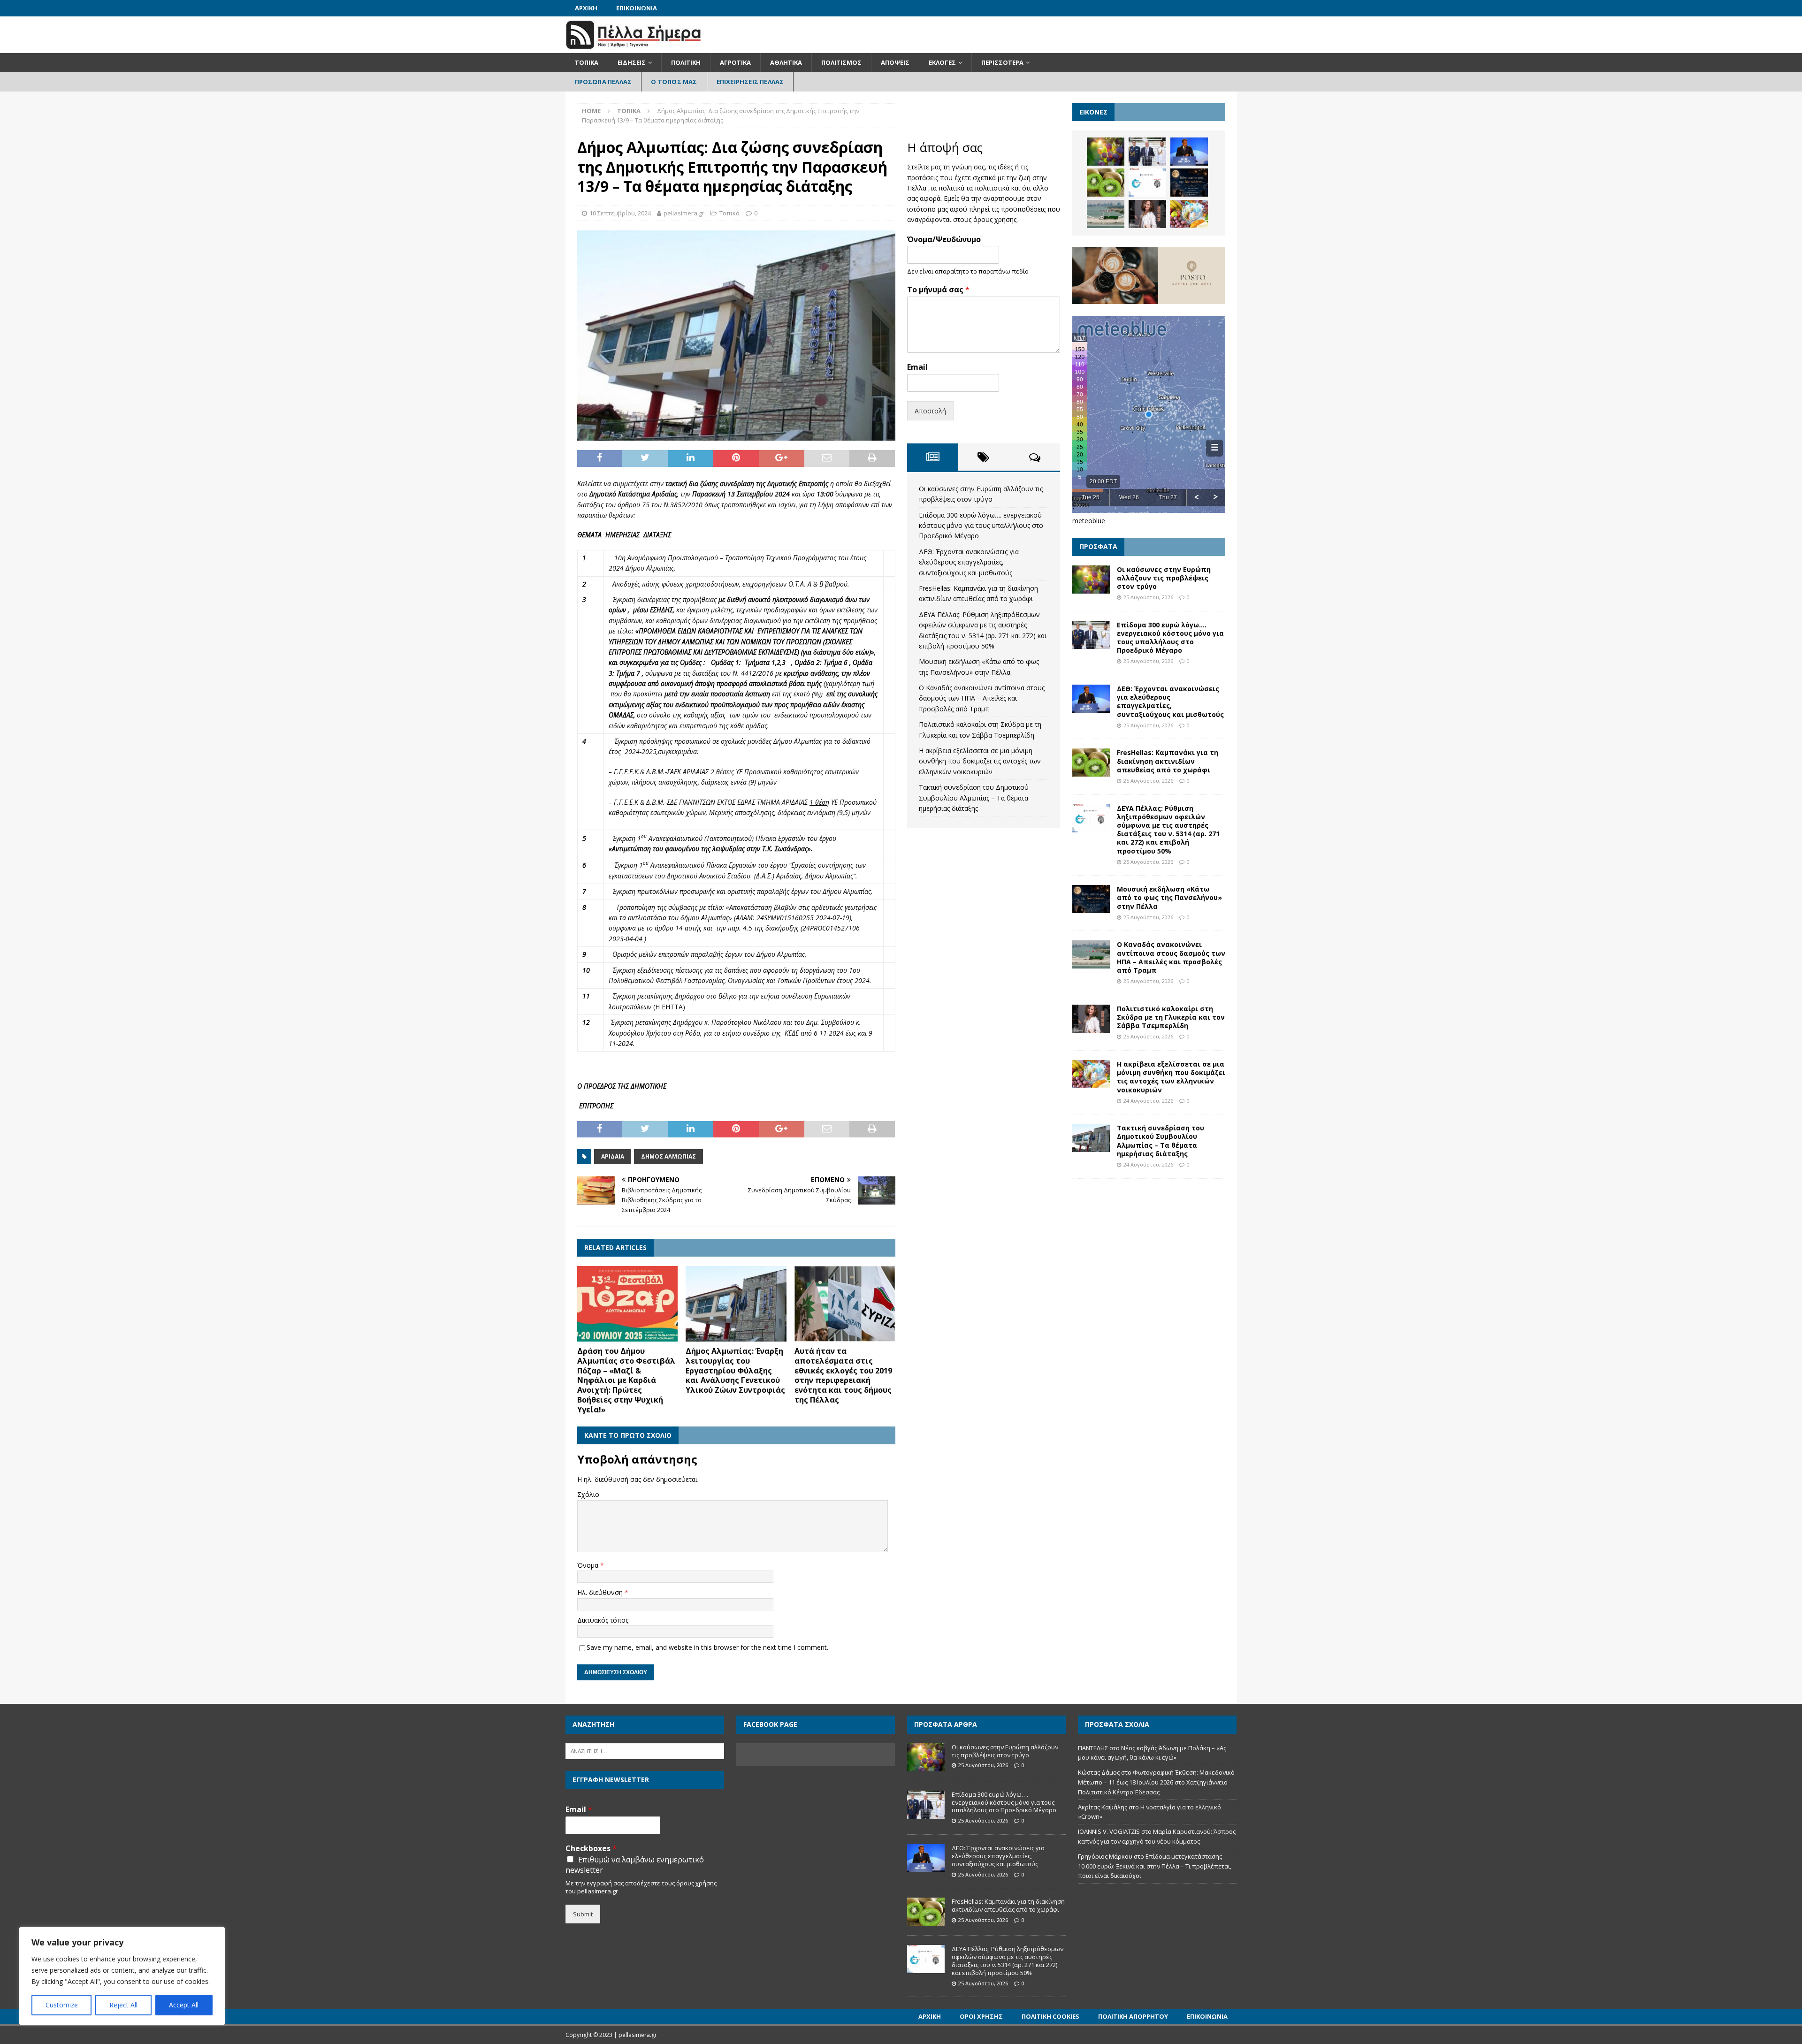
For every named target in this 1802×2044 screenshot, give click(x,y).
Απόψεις (895, 62)
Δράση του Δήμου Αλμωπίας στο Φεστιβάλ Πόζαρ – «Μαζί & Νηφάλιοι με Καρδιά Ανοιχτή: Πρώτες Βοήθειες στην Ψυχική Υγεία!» (626, 1380)
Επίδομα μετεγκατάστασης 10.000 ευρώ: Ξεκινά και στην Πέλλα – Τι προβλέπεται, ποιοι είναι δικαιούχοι (1155, 1866)
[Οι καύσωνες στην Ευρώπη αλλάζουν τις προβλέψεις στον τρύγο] (1106, 152)
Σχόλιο (588, 1494)
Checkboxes (591, 1849)
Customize (62, 2005)
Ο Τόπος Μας (674, 82)
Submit (583, 1914)
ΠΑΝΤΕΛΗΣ (1093, 1748)
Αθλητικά (786, 62)
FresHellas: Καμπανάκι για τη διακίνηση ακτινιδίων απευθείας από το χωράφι (1168, 761)
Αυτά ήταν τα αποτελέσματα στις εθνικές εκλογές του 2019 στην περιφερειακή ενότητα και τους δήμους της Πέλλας (843, 1375)
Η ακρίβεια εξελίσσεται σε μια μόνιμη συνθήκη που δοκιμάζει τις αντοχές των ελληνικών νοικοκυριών (980, 761)
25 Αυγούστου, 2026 (1148, 597)
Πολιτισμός (841, 62)
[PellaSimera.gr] (633, 48)
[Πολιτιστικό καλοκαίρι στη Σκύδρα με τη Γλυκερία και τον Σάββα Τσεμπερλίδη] (1147, 214)
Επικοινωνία (637, 8)
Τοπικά (587, 62)
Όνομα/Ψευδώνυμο (944, 240)
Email (917, 367)
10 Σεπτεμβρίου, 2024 (620, 213)
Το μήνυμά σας (938, 290)
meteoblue (1089, 521)
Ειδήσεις (632, 62)
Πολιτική (686, 62)
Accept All (184, 2005)
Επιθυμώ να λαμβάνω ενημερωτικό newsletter (635, 1865)
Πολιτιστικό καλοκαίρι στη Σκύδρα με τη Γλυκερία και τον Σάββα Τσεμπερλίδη (1171, 1017)
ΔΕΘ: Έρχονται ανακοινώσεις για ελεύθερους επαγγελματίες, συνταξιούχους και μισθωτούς (969, 562)
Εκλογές (942, 62)
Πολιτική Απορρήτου (1133, 2016)
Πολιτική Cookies (1050, 2016)
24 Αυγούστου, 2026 (1148, 1101)
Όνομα (589, 1565)
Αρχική (586, 8)
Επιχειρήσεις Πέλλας (750, 82)
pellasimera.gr (684, 213)
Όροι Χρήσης (981, 2016)
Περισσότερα (1002, 62)
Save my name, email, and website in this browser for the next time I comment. (707, 1647)
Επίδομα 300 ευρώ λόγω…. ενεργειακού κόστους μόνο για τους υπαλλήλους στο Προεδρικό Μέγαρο (981, 526)
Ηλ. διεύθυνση (601, 1592)
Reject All (123, 2005)
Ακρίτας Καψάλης (1103, 1807)
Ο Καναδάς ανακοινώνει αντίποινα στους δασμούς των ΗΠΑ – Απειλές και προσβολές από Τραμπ (982, 698)
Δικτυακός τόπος (603, 1620)
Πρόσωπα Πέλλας (603, 82)
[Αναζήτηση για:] (645, 1750)
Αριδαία (613, 1156)
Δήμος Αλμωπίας (668, 1156)
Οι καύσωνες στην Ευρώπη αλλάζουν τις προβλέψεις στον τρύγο (1164, 578)
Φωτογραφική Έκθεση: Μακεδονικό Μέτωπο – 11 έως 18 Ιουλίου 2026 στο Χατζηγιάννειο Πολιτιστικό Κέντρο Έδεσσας (1156, 1782)
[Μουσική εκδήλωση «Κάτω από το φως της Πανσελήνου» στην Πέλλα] (1189, 183)
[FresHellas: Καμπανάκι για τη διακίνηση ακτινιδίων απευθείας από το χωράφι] (1106, 183)
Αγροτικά (735, 62)
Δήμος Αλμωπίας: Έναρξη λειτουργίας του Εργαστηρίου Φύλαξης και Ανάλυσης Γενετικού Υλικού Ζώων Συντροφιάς (735, 1370)
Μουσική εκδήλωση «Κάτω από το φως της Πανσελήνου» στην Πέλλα (1169, 897)
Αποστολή (930, 411)
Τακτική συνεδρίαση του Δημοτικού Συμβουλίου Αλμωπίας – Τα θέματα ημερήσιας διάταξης (974, 798)
